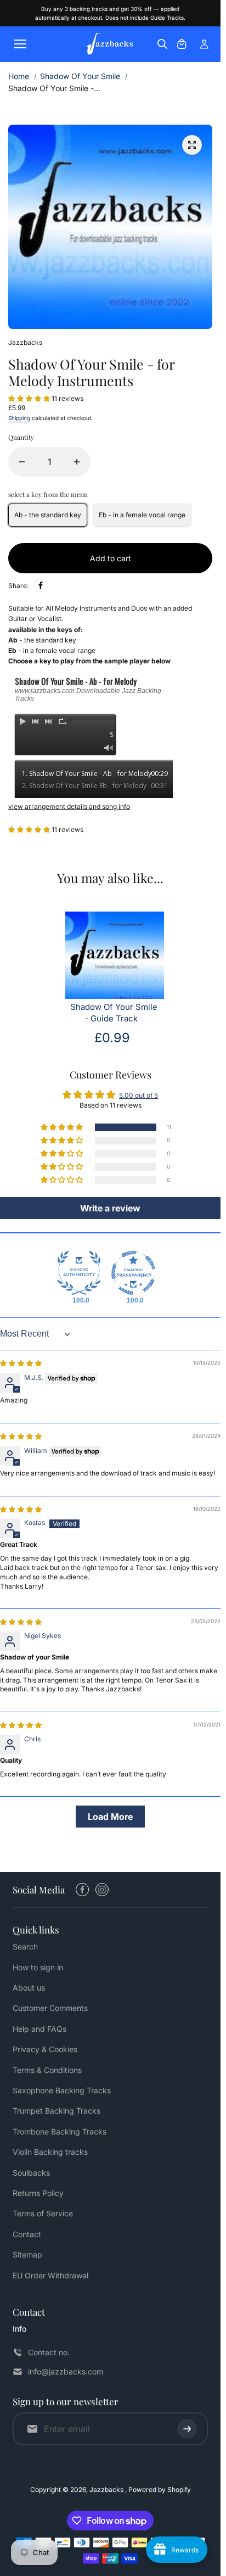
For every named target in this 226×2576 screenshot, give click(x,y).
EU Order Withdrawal (50, 2275)
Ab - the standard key (48, 515)
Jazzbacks (107, 2490)
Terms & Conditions (47, 2070)
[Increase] (77, 462)
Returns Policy (38, 2193)
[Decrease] (22, 462)
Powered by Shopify (160, 2490)
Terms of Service (43, 2213)
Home (19, 76)
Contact (27, 2234)
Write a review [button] (110, 1208)
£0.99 (112, 1038)
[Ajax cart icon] (182, 44)
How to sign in (38, 1967)
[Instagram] (102, 1890)
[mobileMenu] (20, 44)
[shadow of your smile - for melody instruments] (192, 145)
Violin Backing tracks (50, 2152)
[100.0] (79, 1273)
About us (29, 1988)
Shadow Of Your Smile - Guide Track (114, 1013)
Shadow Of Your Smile (80, 76)
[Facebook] (41, 585)
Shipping (19, 418)
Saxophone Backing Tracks (62, 2090)
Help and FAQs (39, 2029)
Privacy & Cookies (45, 2049)
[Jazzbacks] (110, 44)
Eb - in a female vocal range (142, 515)
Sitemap (27, 2254)
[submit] (187, 2429)
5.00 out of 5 (139, 1095)
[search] (162, 44)
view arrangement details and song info (69, 806)
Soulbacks (31, 2173)
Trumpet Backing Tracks (56, 2111)
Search (25, 1946)
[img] (21, 1363)
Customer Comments (50, 2008)
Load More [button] (110, 1817)
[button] (30, 398)
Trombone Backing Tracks (60, 2131)
